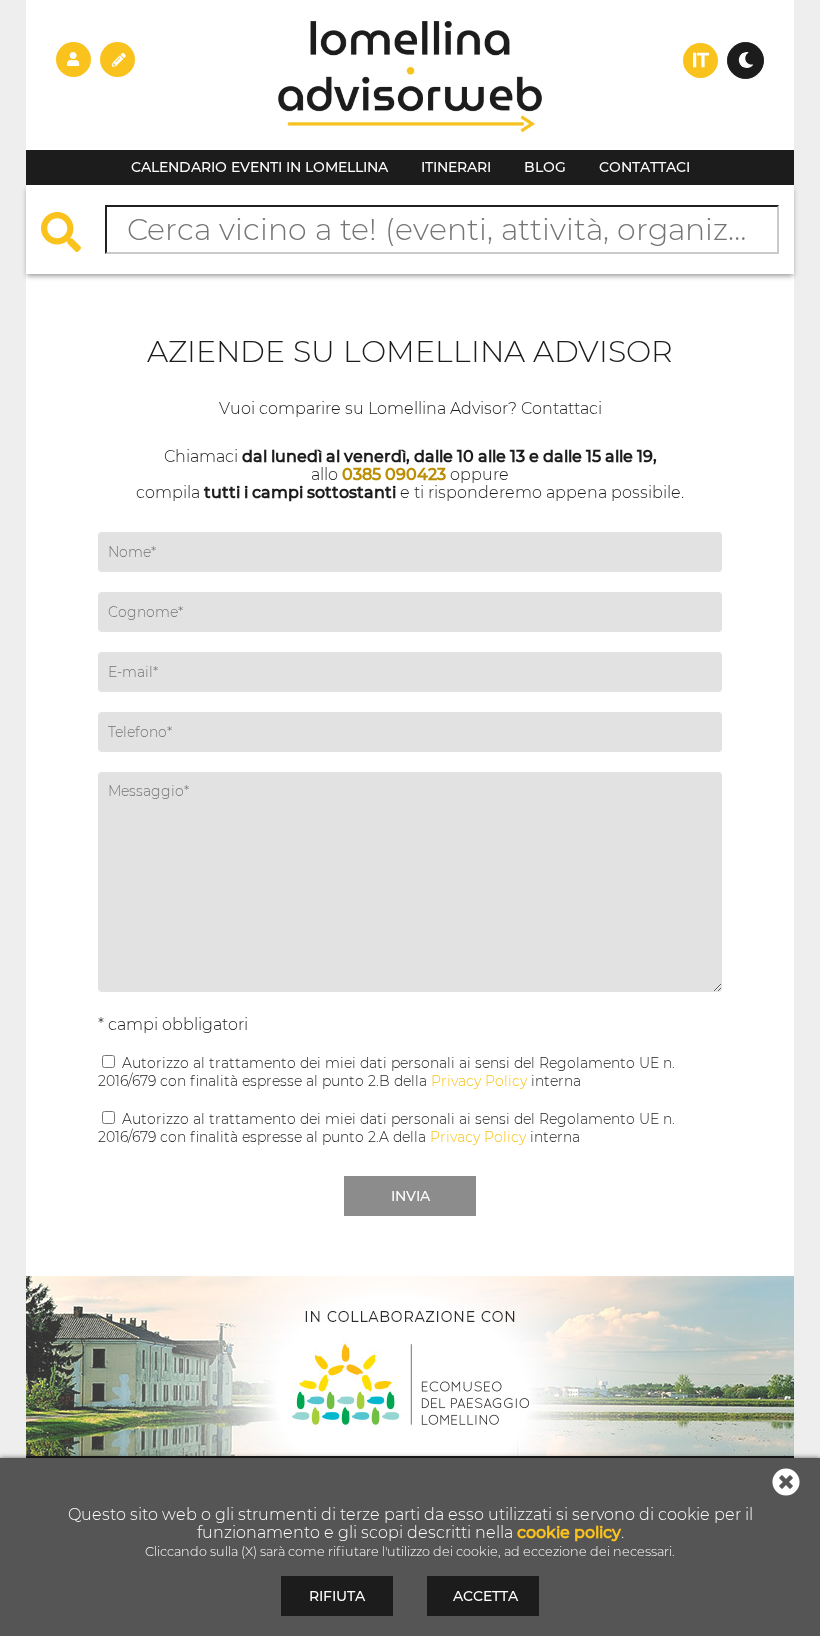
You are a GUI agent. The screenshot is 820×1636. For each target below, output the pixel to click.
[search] (71, 234)
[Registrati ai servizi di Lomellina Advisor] (117, 59)
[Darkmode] (745, 60)
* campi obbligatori (173, 1024)
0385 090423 (394, 474)
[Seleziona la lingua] (700, 60)
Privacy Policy (479, 1081)
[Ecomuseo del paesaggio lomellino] (410, 1366)
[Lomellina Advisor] (410, 144)
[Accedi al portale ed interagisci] (73, 59)
